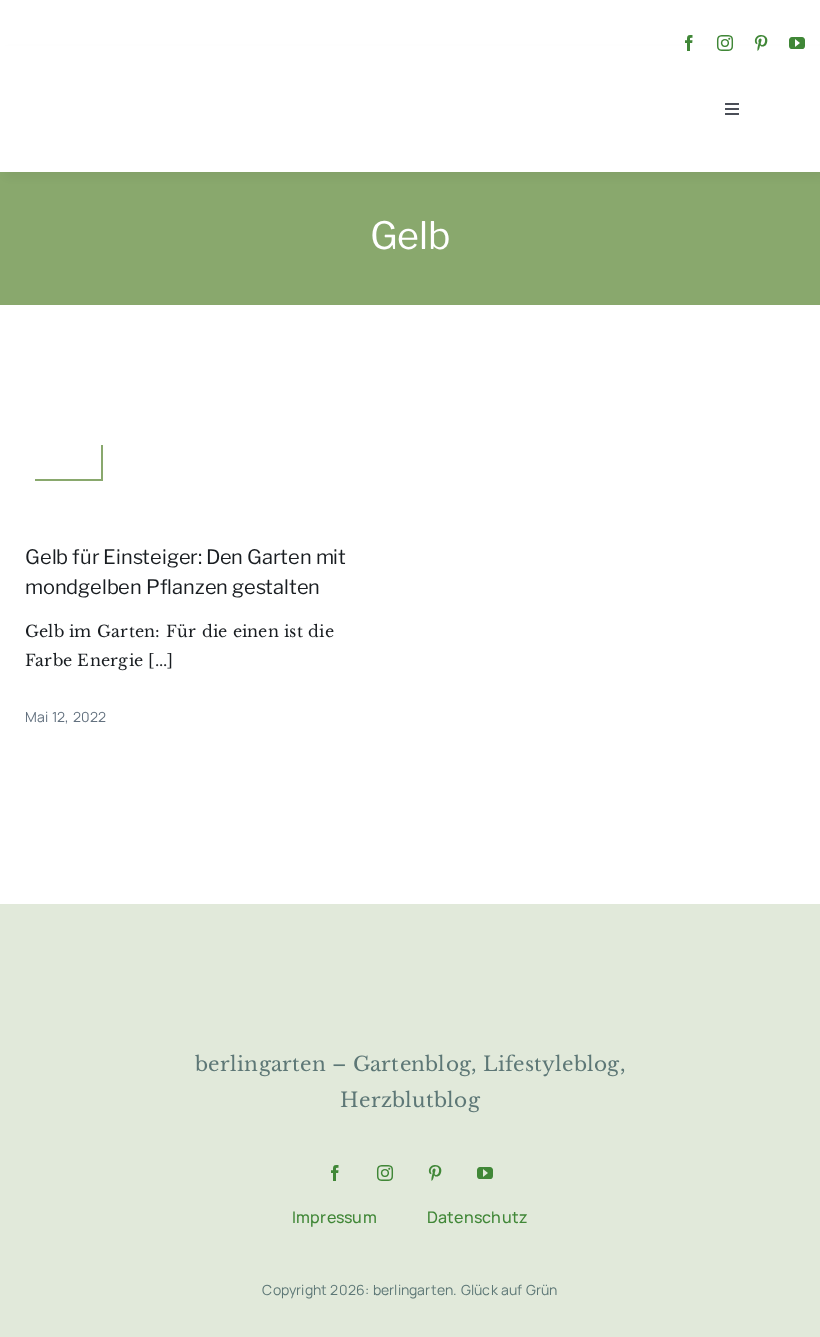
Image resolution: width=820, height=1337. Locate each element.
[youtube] (797, 43)
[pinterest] (761, 43)
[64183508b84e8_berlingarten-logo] (410, 962)
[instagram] (725, 43)
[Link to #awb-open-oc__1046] (781, 110)
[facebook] (689, 43)
